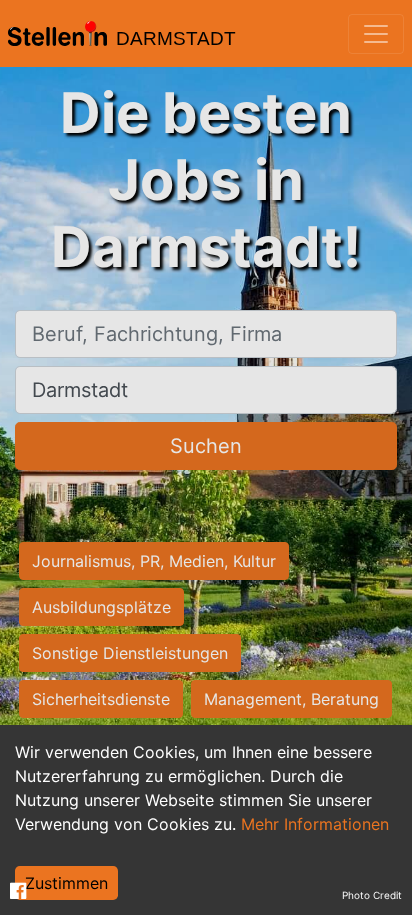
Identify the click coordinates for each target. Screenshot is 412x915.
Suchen (206, 446)
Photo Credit (372, 895)
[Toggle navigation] (376, 34)
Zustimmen (66, 883)
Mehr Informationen (315, 824)
